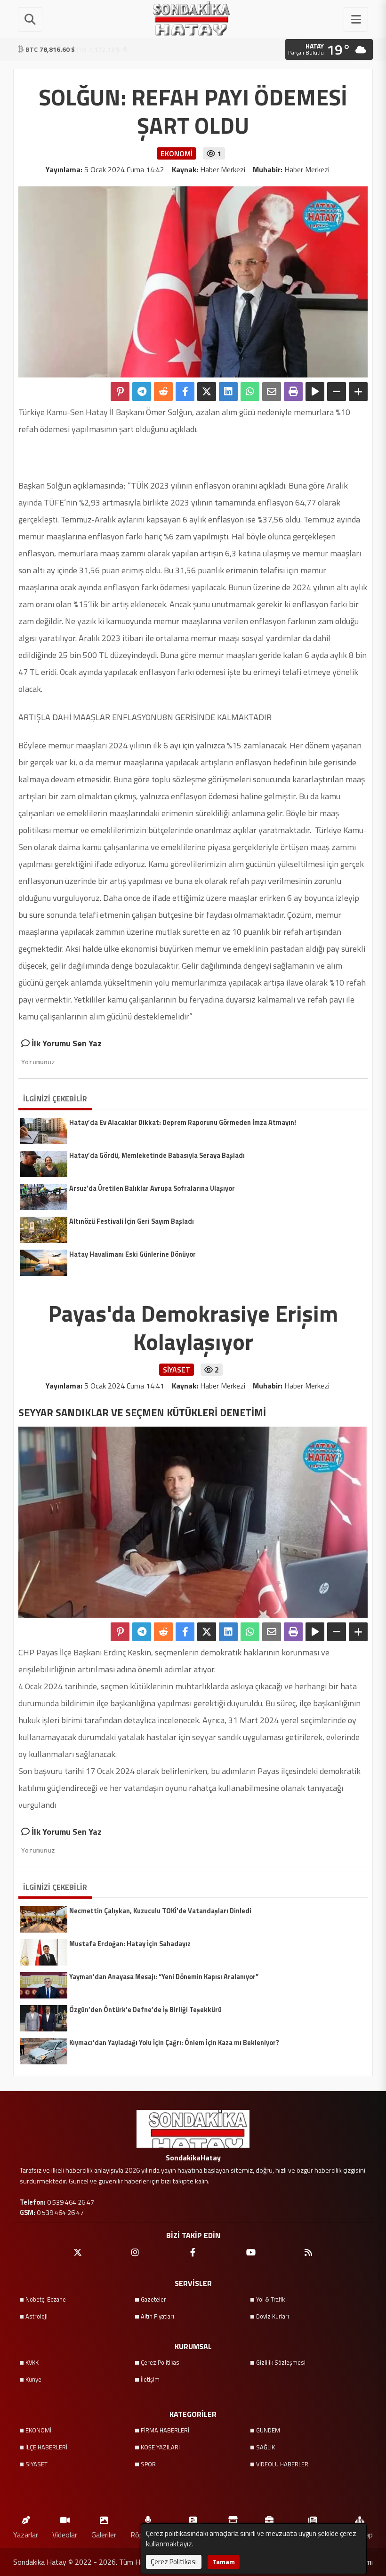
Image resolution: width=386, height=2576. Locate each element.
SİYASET (36, 2464)
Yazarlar (26, 2534)
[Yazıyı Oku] (315, 392)
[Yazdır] (293, 392)
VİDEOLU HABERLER (282, 2464)
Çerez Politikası (161, 2362)
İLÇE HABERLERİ (46, 2447)
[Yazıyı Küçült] (337, 392)
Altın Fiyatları (157, 2316)
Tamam (224, 2562)
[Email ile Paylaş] (272, 392)
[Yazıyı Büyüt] (358, 392)
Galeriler (104, 2534)
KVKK (32, 2362)
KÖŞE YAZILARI (160, 2447)
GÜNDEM (268, 2430)
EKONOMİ (38, 2430)
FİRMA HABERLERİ (165, 2430)
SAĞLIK (265, 2447)
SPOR (148, 2464)
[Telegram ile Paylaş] (142, 392)
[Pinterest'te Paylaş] (120, 392)
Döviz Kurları (273, 2316)
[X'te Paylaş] (207, 392)
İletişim (150, 2379)
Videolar (65, 2534)
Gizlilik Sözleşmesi (281, 2362)
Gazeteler (153, 2299)
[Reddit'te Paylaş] (163, 392)
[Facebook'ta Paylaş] (185, 392)
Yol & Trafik (270, 2299)
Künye (33, 2379)
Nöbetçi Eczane (46, 2299)
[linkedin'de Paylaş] (228, 392)
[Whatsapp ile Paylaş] (250, 392)
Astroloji (36, 2316)
